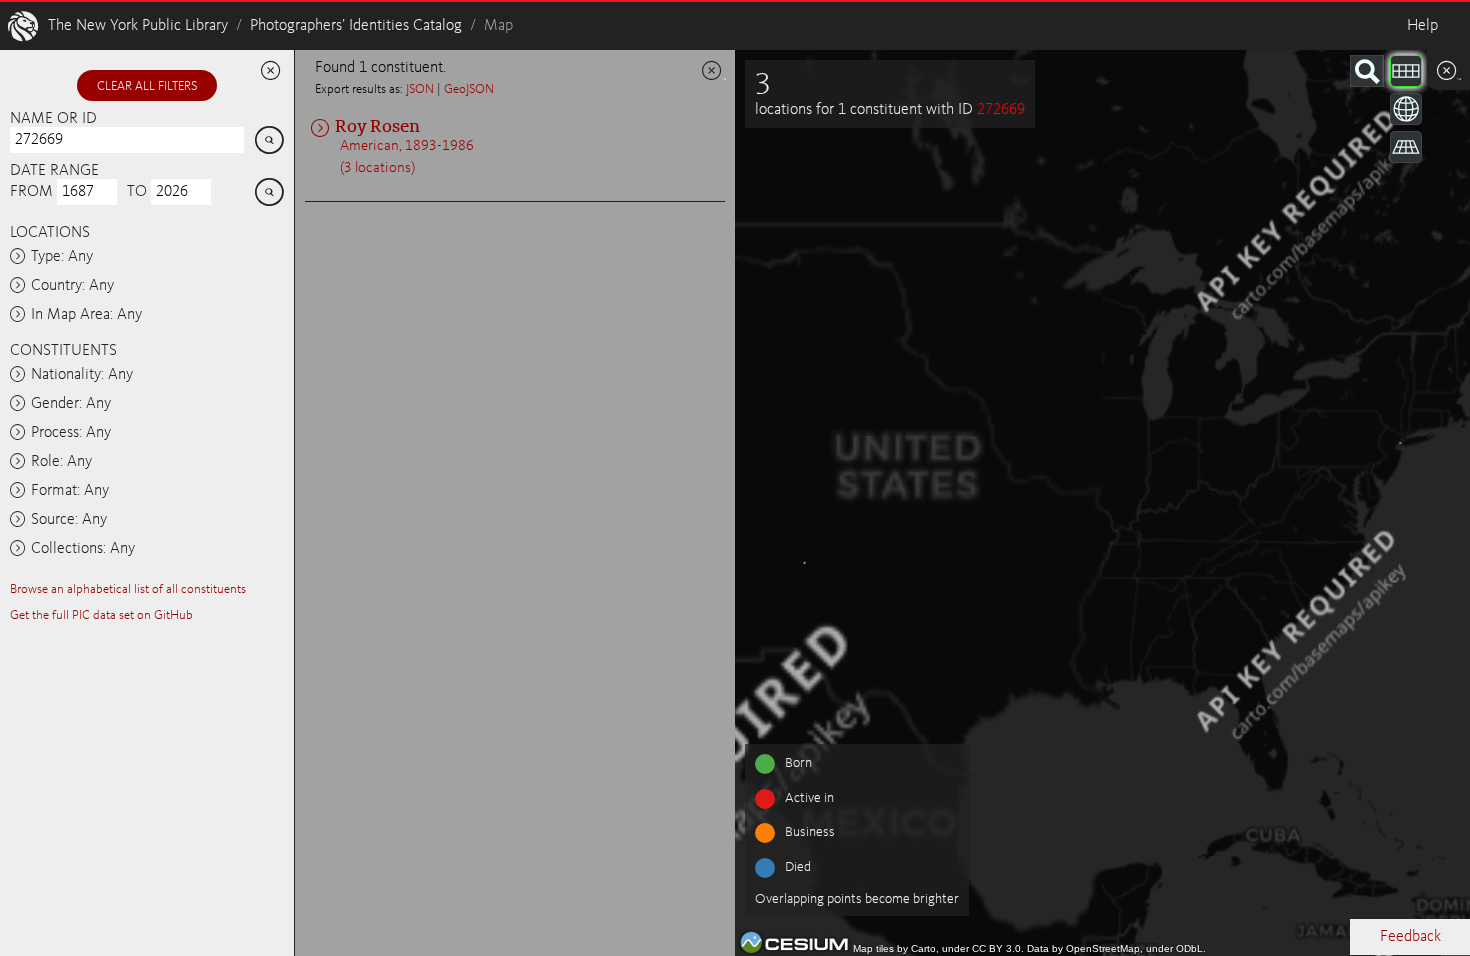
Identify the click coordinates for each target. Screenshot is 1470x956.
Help (1422, 26)
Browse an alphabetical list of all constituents (128, 589)
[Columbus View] (1406, 147)
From (31, 192)
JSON (420, 89)
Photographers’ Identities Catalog (356, 26)
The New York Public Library (138, 26)
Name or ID (53, 119)
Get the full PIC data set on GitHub (101, 615)
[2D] (1406, 71)
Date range (54, 171)
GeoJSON (469, 89)
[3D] (1406, 109)
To (137, 192)
